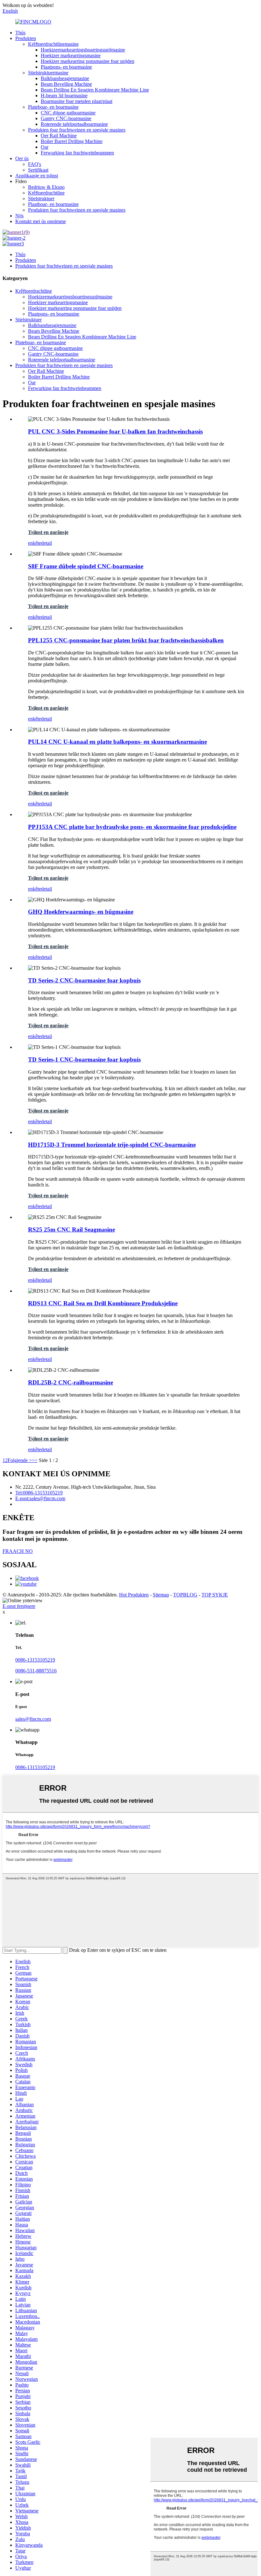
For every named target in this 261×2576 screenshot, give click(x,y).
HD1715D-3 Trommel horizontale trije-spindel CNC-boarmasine (112, 1145)
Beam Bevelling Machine (66, 84)
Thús (20, 33)
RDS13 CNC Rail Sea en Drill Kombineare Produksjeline (103, 1303)
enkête (35, 543)
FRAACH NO (18, 1551)
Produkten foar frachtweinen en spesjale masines (77, 130)
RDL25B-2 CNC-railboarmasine (71, 1382)
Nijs (19, 216)
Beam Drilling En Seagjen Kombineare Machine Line (95, 90)
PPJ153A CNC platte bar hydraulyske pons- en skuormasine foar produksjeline (132, 827)
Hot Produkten (134, 1595)
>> (35, 1460)
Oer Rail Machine (59, 136)
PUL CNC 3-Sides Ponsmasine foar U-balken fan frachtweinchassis (115, 431)
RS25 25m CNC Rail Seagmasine (71, 1230)
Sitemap (161, 1595)
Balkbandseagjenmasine (65, 78)
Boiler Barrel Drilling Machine (72, 141)
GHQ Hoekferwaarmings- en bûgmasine (81, 912)
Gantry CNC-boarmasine (66, 118)
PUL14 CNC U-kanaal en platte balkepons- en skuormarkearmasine (117, 742)
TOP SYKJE (215, 1595)
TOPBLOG (185, 1595)
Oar (45, 147)
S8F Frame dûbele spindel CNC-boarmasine (86, 566)
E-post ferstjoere (19, 1606)
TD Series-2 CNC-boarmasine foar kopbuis (84, 980)
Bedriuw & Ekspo (46, 187)
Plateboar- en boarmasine (53, 107)
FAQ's (35, 164)
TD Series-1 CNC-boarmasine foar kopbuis (84, 1059)
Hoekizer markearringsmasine (71, 55)
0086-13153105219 (35, 1660)
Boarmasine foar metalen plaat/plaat (77, 101)
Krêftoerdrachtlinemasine (53, 44)
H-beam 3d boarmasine (64, 96)
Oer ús (22, 158)
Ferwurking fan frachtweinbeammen (77, 153)
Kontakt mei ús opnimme (41, 221)
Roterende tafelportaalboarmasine (74, 124)
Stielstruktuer (41, 198)
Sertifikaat (38, 170)
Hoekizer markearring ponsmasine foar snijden (88, 61)
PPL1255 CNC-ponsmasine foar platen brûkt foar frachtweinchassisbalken (126, 640)
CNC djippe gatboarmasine (68, 113)
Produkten (26, 38)
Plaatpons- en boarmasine (66, 67)
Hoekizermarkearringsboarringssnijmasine (83, 50)
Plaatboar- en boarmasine (53, 204)
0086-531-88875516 (36, 1671)
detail (46, 543)
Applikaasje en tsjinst (37, 176)
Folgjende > (20, 1460)
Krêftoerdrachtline (46, 193)
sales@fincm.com (33, 1719)
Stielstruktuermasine (48, 73)
